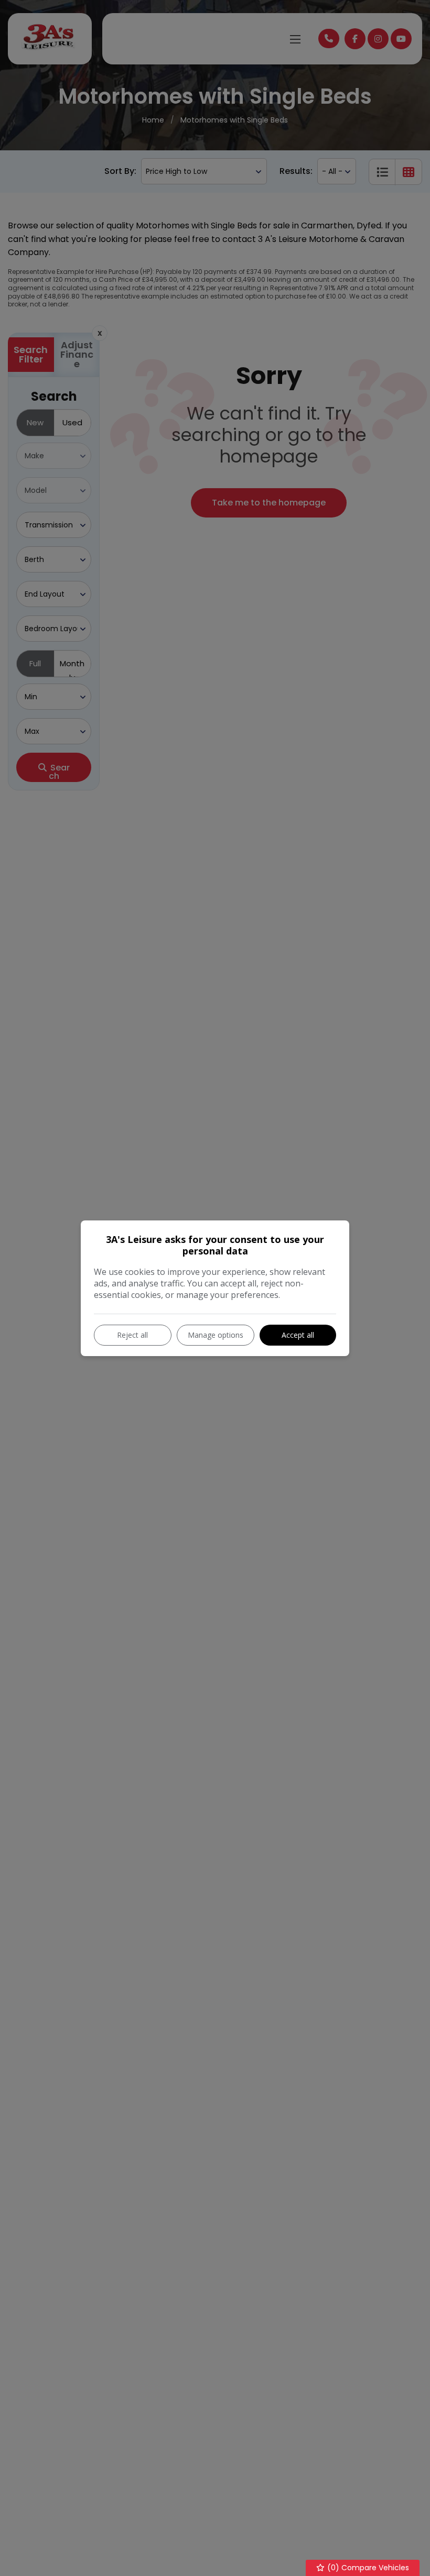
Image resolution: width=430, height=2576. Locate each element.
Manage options (216, 1335)
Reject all (132, 1335)
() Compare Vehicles (367, 2568)
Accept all (298, 1335)
